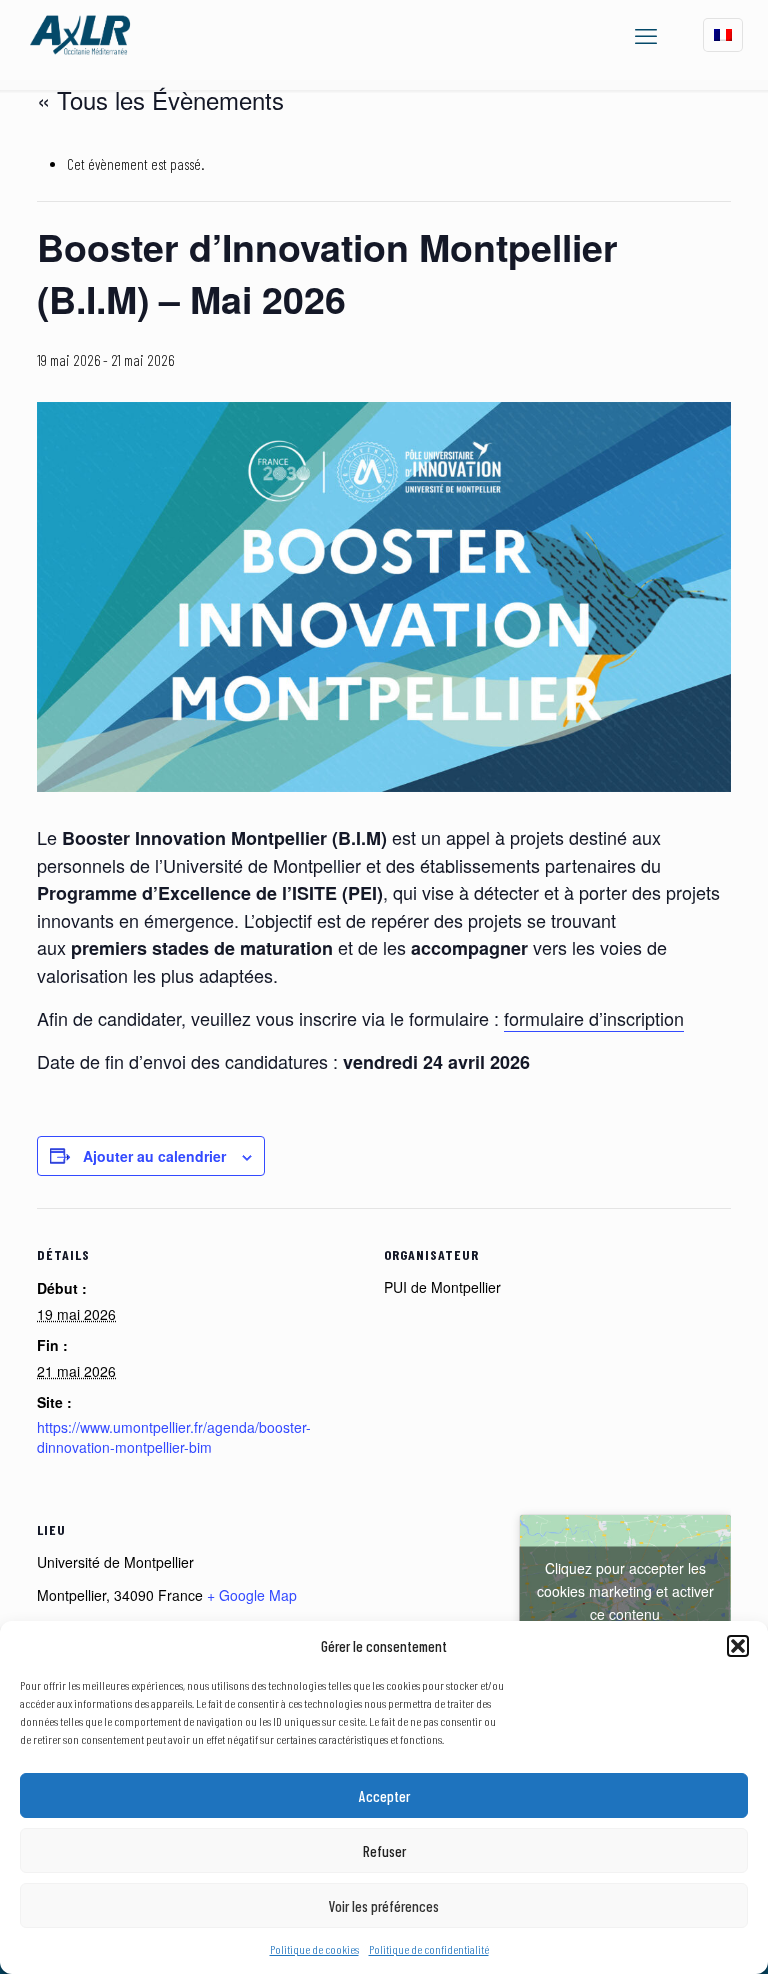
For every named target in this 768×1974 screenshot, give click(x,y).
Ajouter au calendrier (154, 1156)
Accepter (384, 1796)
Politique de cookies (314, 1949)
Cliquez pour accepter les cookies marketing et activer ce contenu (625, 1591)
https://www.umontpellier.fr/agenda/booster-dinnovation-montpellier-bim (174, 1437)
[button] (738, 1646)
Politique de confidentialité (429, 1949)
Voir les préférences (384, 1906)
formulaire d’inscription (594, 1018)
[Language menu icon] (723, 35)
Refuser (384, 1851)
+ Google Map (252, 1595)
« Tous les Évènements (160, 99)
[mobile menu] (646, 35)
